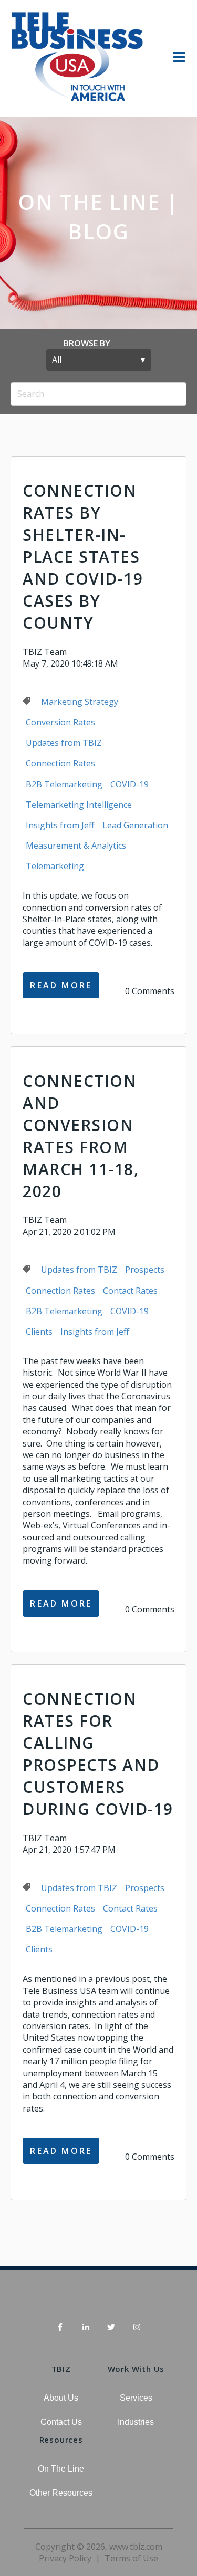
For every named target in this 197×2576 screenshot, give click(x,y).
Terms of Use (131, 2558)
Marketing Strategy (80, 702)
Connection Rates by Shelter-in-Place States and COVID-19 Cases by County (83, 557)
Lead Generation (135, 825)
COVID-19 (129, 784)
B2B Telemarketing (64, 784)
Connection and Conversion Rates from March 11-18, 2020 (81, 1136)
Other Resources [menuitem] (61, 2493)
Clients (39, 1332)
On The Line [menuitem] (61, 2469)
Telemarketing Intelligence (79, 805)
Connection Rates (60, 763)
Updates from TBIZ (64, 743)
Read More (61, 985)
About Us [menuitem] (61, 2398)
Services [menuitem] (136, 2398)
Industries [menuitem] (136, 2422)
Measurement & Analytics (76, 846)
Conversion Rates (60, 722)
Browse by (87, 343)
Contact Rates (130, 1291)
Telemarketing (55, 866)
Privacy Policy (65, 2558)
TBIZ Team (45, 652)
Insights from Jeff (60, 825)
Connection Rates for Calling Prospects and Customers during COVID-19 (98, 1754)
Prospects (145, 1270)
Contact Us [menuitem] (61, 2422)
